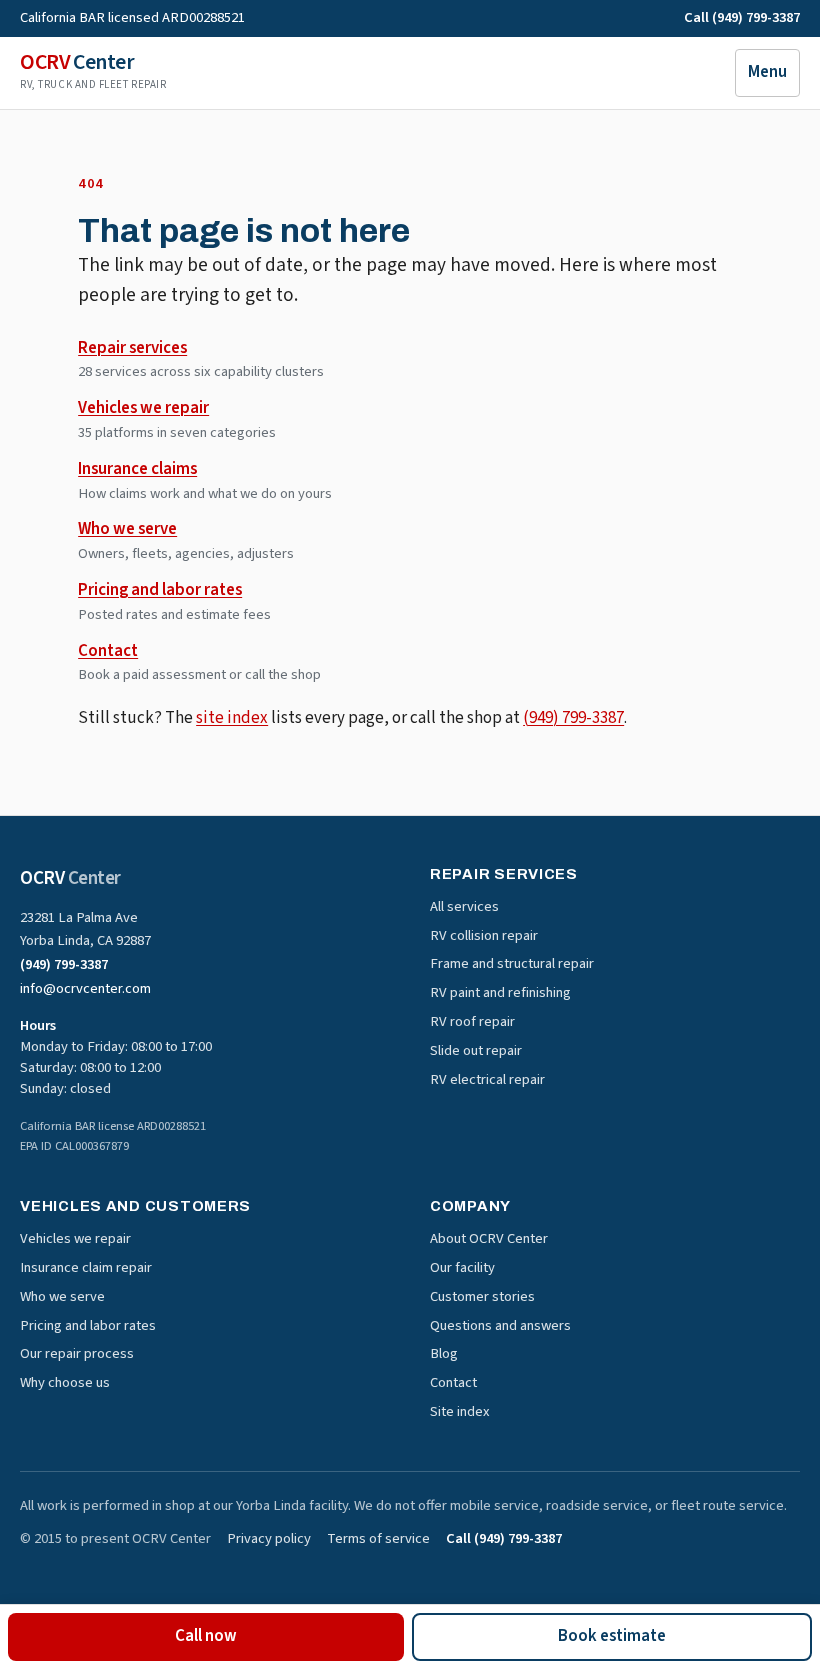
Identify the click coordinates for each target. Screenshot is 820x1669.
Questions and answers (500, 1325)
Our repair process (77, 1353)
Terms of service (378, 1539)
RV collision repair (484, 935)
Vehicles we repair (143, 408)
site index (232, 718)
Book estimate (612, 1636)
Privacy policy (269, 1539)
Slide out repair (476, 1050)
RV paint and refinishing (500, 992)
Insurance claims (137, 469)
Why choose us (65, 1382)
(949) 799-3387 (573, 718)
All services (464, 906)
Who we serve (127, 529)
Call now (206, 1636)
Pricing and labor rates (160, 590)
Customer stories (482, 1296)
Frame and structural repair (512, 963)
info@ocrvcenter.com (85, 988)
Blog (444, 1353)
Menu (767, 72)
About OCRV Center (489, 1238)
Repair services (132, 348)
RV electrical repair (487, 1079)
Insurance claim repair (86, 1267)
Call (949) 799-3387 (742, 18)
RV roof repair (472, 1021)
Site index (460, 1411)
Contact (108, 651)
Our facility (462, 1267)
